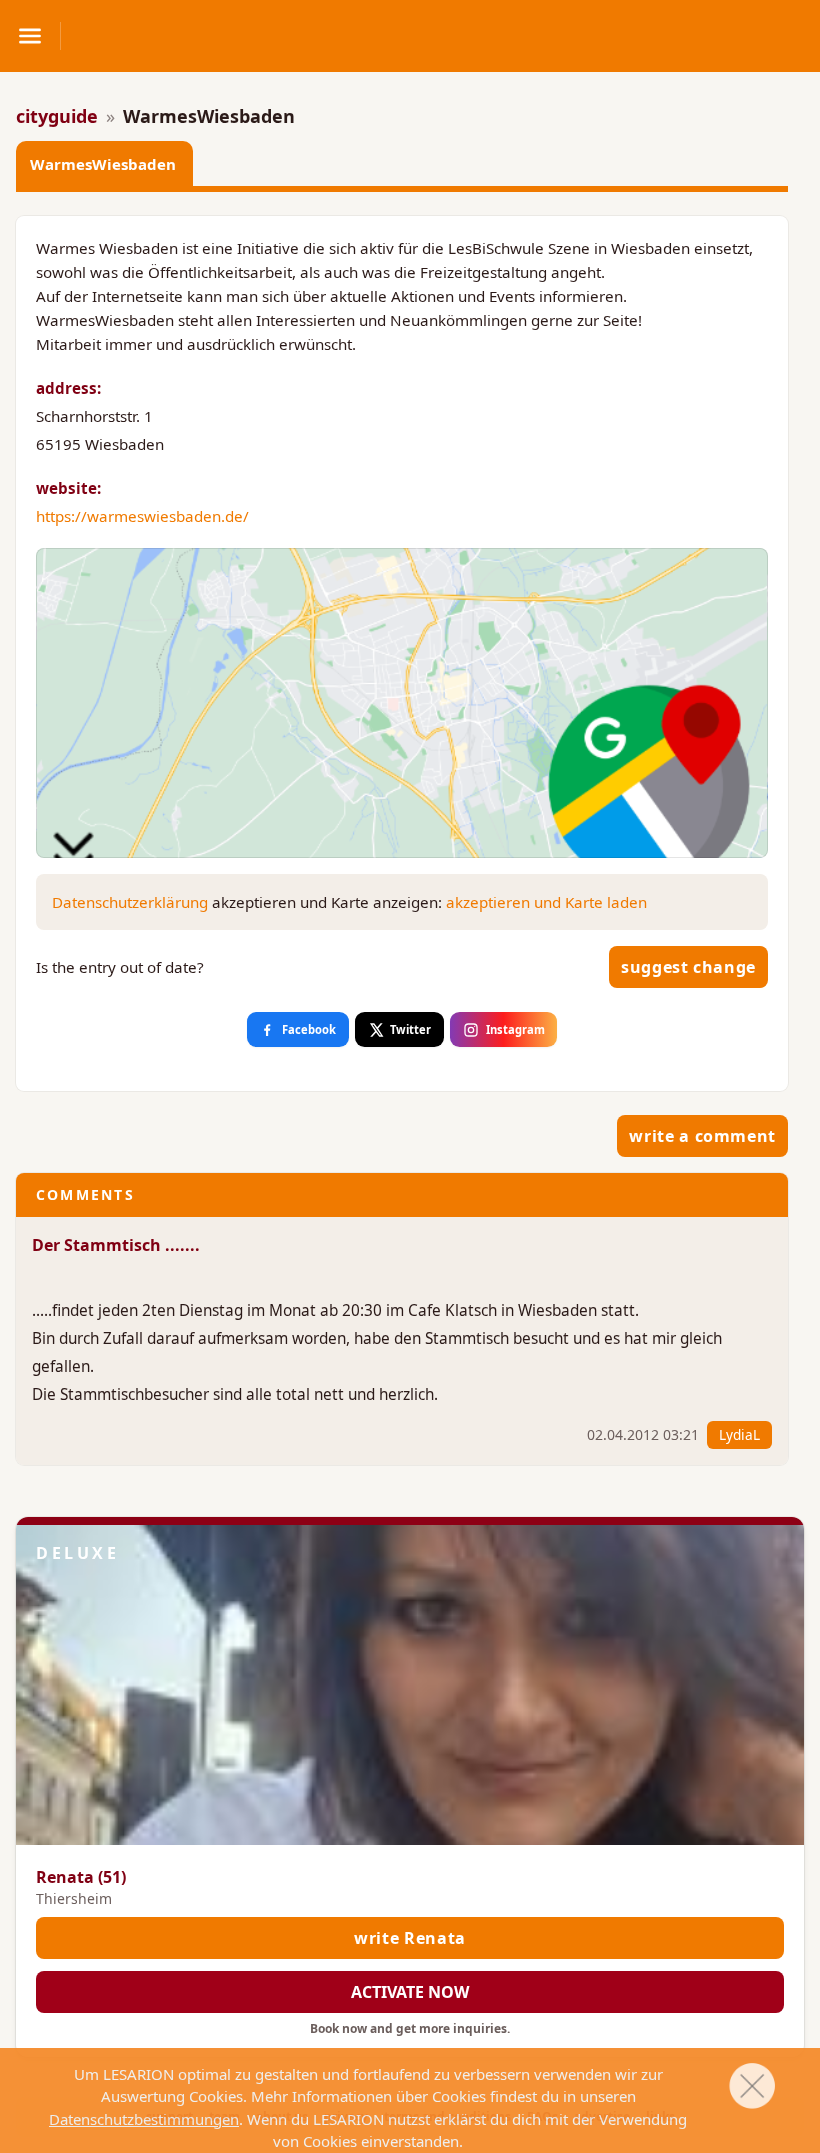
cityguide (57, 116)
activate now (410, 1992)
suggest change (688, 967)
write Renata (410, 1938)
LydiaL (739, 1434)
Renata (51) (81, 1877)
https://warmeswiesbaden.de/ (142, 516)
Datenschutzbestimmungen (144, 2119)
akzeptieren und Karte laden (546, 902)
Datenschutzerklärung (130, 902)
